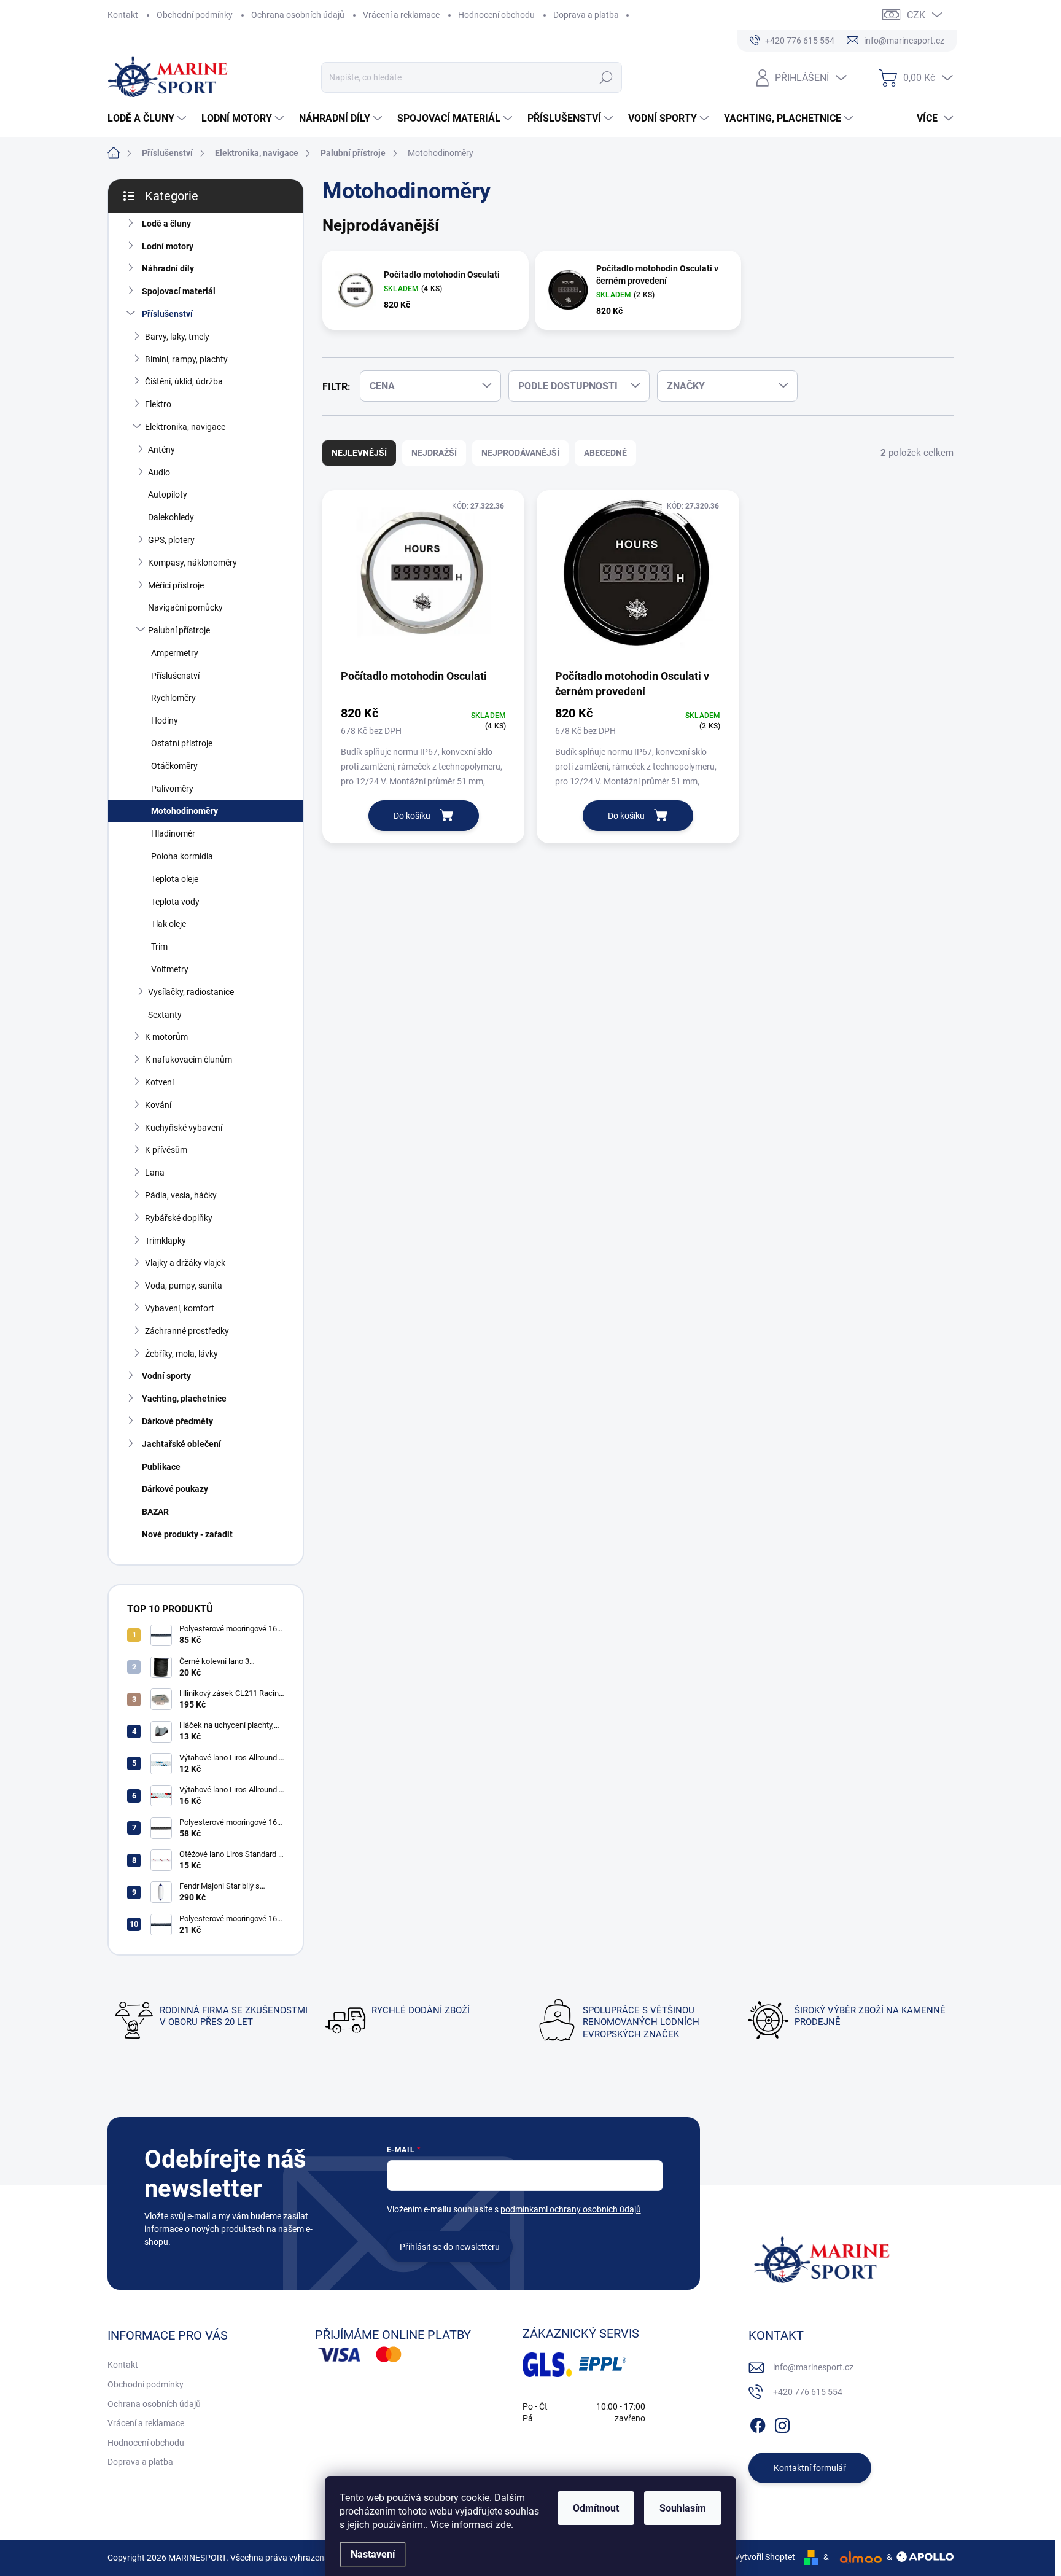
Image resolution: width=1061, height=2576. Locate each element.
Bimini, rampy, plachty (186, 359)
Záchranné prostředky (187, 1331)
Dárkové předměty (177, 1421)
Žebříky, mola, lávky (181, 1354)
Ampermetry (175, 653)
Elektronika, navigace (185, 427)
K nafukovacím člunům (188, 1060)
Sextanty (165, 1015)
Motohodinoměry (185, 811)
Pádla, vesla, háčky (181, 1195)
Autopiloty (168, 494)
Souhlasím (683, 2508)
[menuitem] (148, 119)
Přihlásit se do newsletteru (450, 2247)
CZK (916, 15)
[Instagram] (782, 2423)
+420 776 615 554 (808, 2392)
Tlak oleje (169, 924)
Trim (159, 946)
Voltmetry (170, 969)
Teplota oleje (175, 879)
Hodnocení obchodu (496, 15)
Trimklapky (165, 1241)
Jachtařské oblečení (181, 1444)
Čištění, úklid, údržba (184, 381)
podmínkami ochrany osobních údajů (571, 2209)
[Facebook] (758, 2423)
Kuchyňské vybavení (184, 1128)
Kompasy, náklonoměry (192, 563)
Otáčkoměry (174, 766)
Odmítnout (596, 2508)
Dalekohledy (171, 517)
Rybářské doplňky (179, 1218)
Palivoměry (172, 789)
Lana (155, 1173)
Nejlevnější (359, 453)
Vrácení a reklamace (401, 15)
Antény (161, 450)
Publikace (161, 1467)
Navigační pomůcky (185, 607)
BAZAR (155, 1512)
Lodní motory (168, 246)
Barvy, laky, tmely (177, 337)
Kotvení (159, 1082)
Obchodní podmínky (195, 15)
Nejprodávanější (520, 453)
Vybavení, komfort (180, 1308)
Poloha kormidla (182, 856)
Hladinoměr (173, 833)
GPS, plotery (171, 540)
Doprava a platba (586, 15)
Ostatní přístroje (182, 743)
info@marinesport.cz (813, 2367)
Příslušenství (167, 314)
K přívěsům (166, 1150)
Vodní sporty (166, 1376)
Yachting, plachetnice (184, 1399)
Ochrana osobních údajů (298, 15)
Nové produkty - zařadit (187, 1534)
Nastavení (373, 2554)
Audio (159, 472)
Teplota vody (175, 902)
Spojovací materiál (179, 291)
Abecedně (605, 453)
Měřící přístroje (176, 585)
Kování (158, 1105)
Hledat (606, 77)
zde (503, 2525)
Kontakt (123, 15)
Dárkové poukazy (175, 1489)
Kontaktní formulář (810, 2468)
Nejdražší (434, 453)
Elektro (158, 404)
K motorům (166, 1037)
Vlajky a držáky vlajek (185, 1263)
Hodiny (165, 720)
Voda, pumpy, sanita (184, 1286)
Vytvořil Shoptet (765, 2557)
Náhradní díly (168, 268)
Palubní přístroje (179, 630)
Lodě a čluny (166, 224)
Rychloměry (173, 698)
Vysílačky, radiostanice (191, 992)
